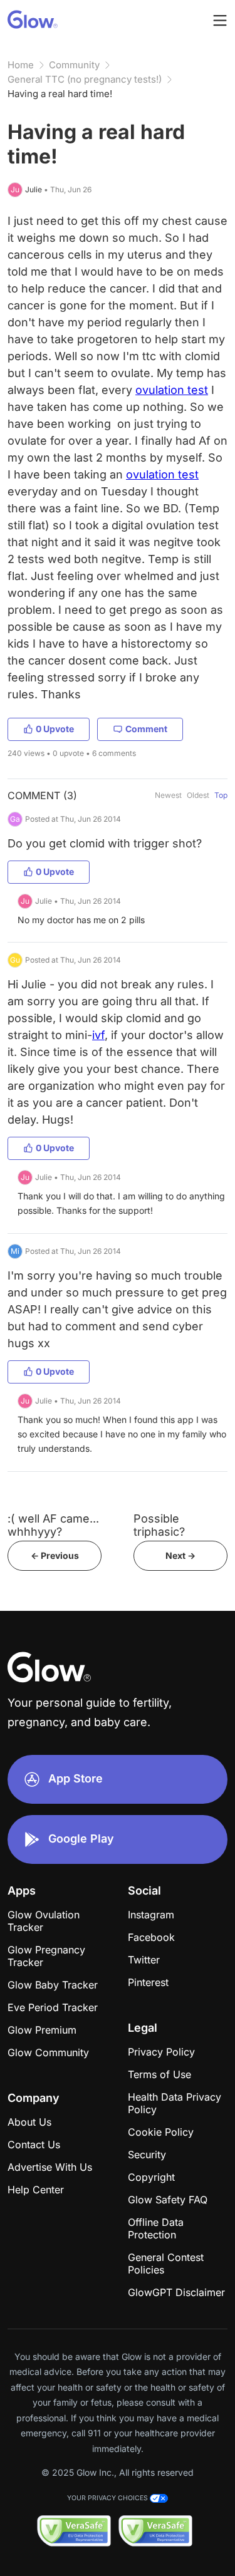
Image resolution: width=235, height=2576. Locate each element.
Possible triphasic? (159, 1525)
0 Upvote (55, 729)
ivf (98, 1035)
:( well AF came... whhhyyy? (53, 1525)
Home (21, 65)
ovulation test (172, 390)
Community (74, 65)
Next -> (180, 1555)
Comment (146, 729)
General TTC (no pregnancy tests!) (85, 79)
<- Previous (55, 1555)
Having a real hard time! (60, 94)
